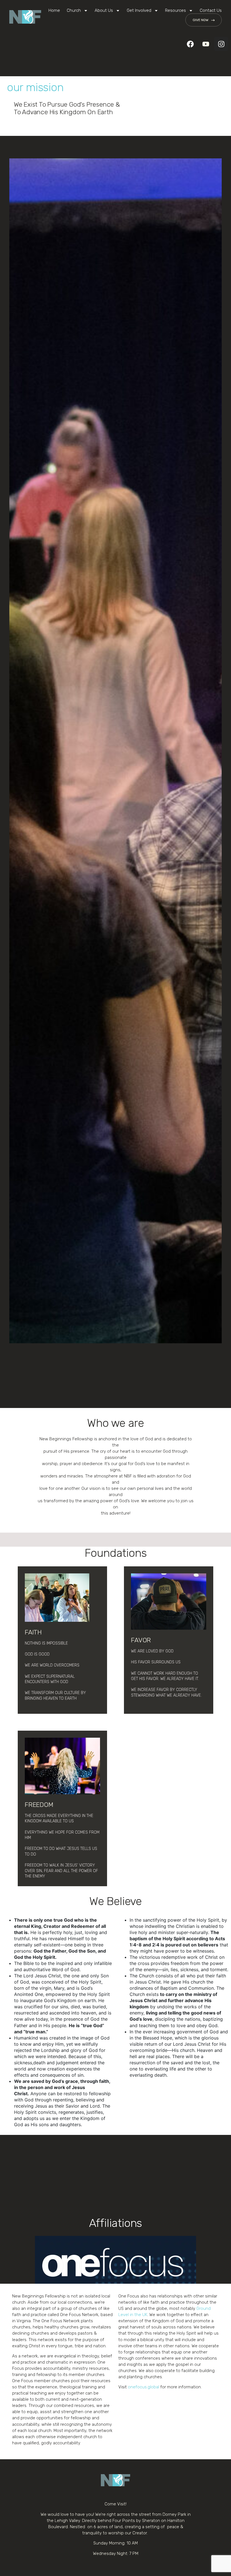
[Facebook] (190, 44)
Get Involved (139, 10)
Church (74, 10)
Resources (176, 10)
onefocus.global (144, 2387)
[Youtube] (206, 44)
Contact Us (211, 10)
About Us (104, 10)
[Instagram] (221, 44)
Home (54, 10)
